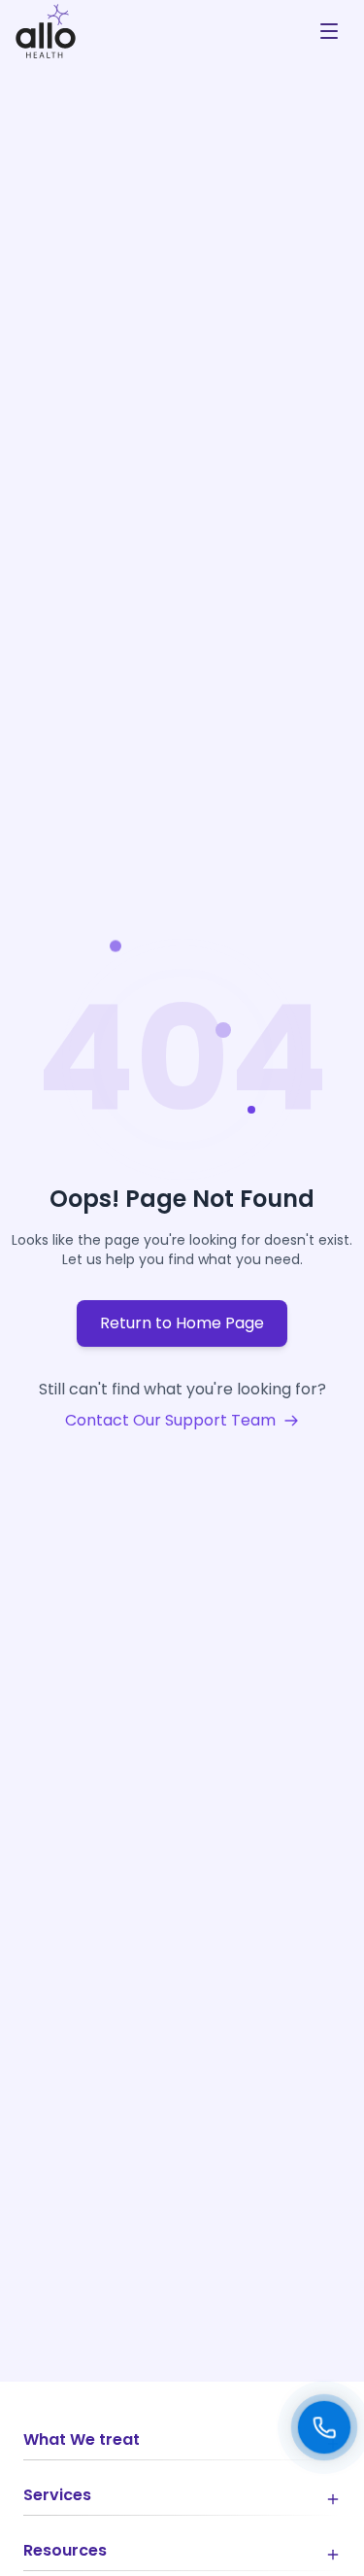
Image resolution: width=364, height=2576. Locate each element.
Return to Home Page (182, 1323)
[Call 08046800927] (324, 2427)
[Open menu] (329, 31)
